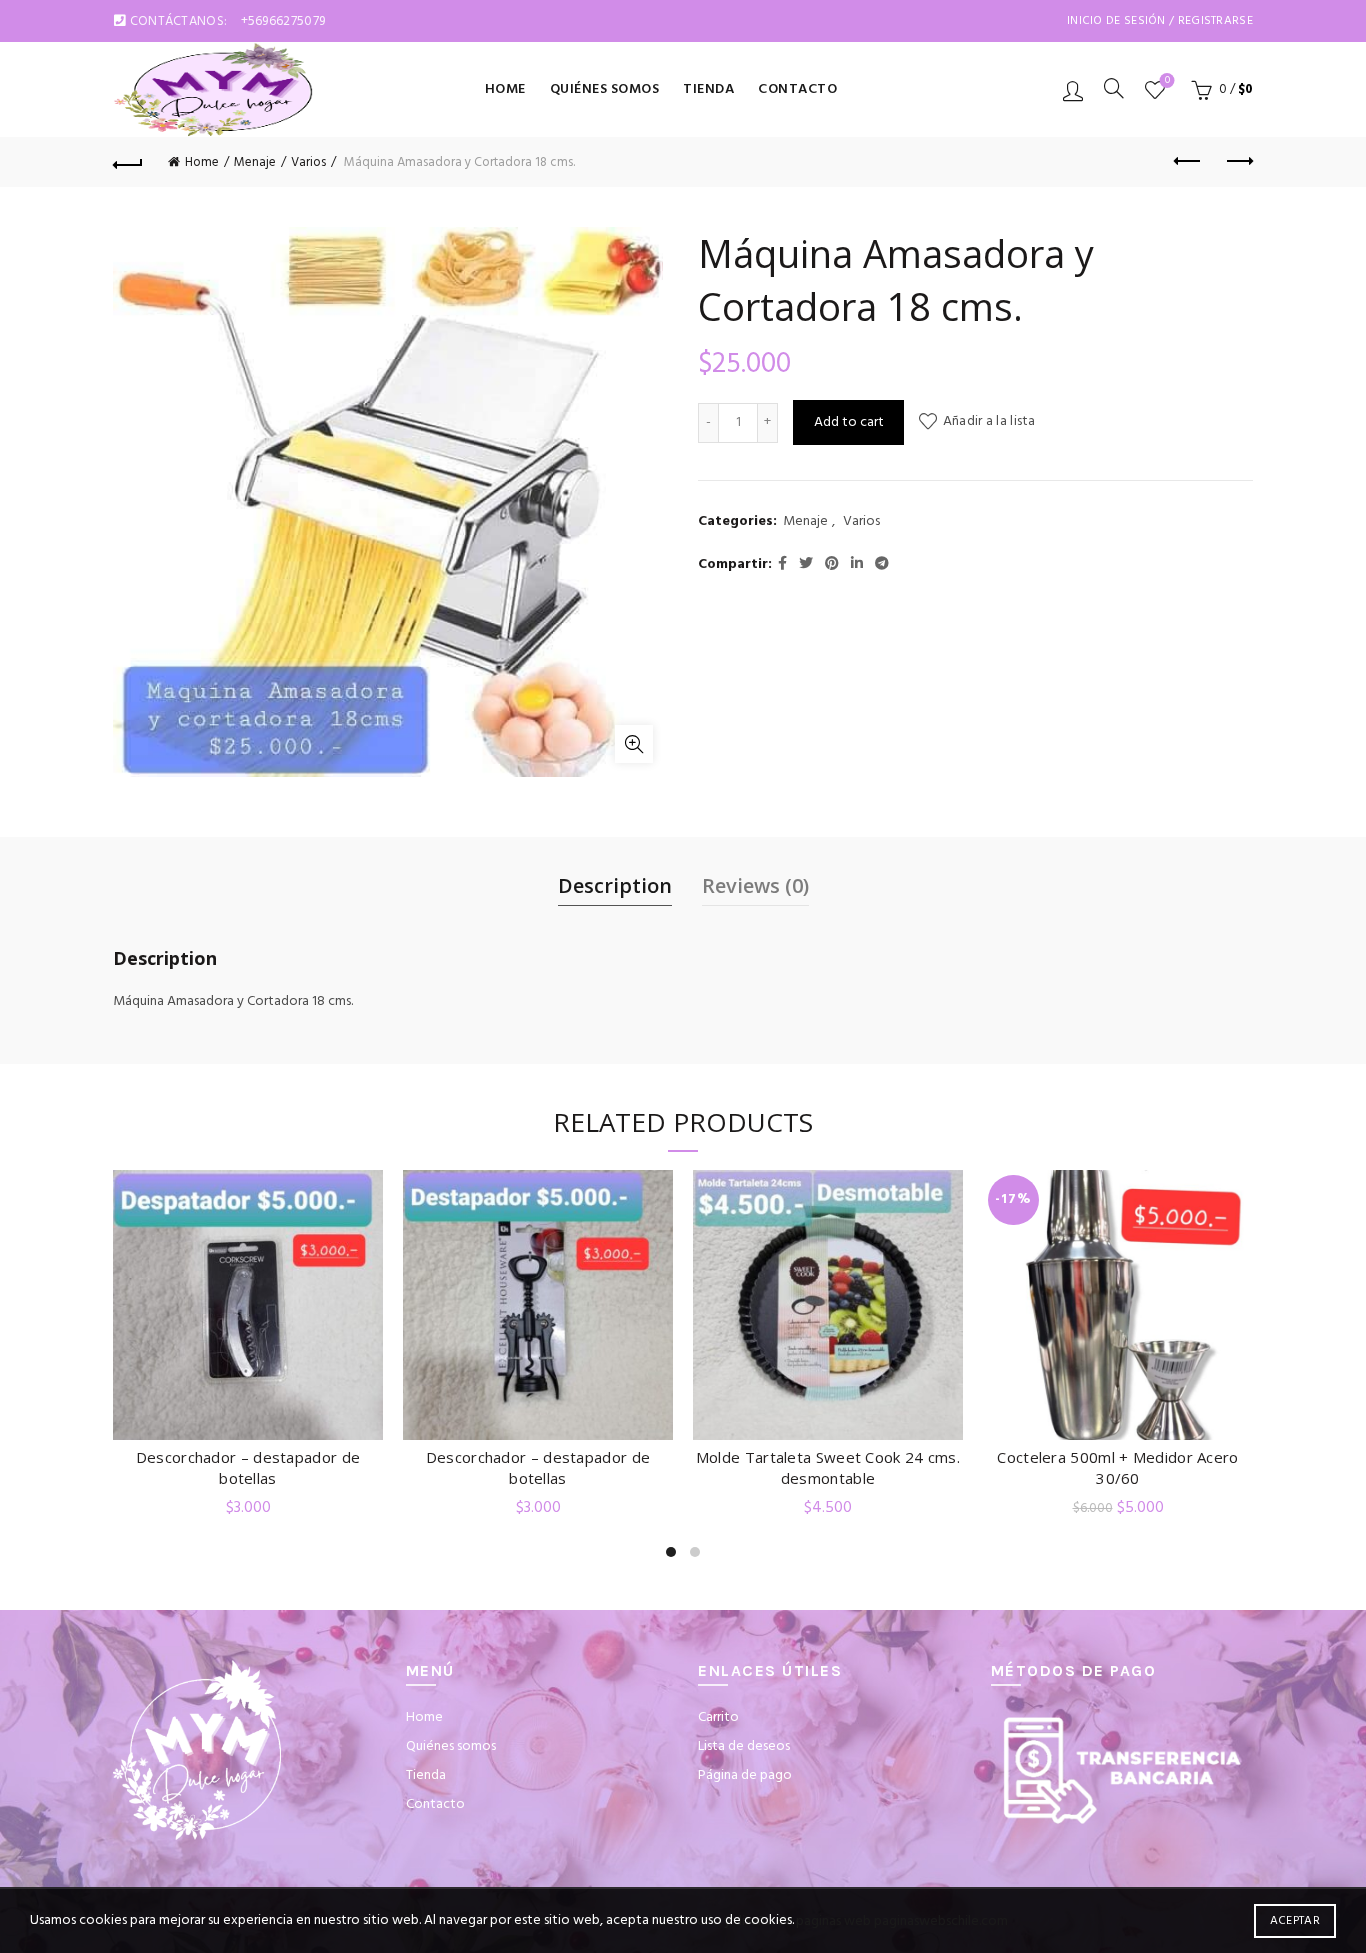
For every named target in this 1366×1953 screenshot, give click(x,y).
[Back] (128, 162)
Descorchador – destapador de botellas (248, 1467)
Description (615, 885)
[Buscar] (1114, 88)
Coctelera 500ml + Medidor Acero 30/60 (1117, 1467)
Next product (1238, 162)
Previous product (1188, 162)
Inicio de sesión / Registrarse (1160, 21)
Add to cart (849, 422)
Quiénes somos (605, 89)
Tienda (708, 89)
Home (505, 89)
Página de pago (745, 1775)
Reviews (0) (755, 885)
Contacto (797, 89)
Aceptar (1295, 1921)
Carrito (718, 1717)
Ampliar (634, 744)
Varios (308, 162)
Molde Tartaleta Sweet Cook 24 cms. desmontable (828, 1467)
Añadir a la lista (989, 422)
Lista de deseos (1167, 81)
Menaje (255, 162)
